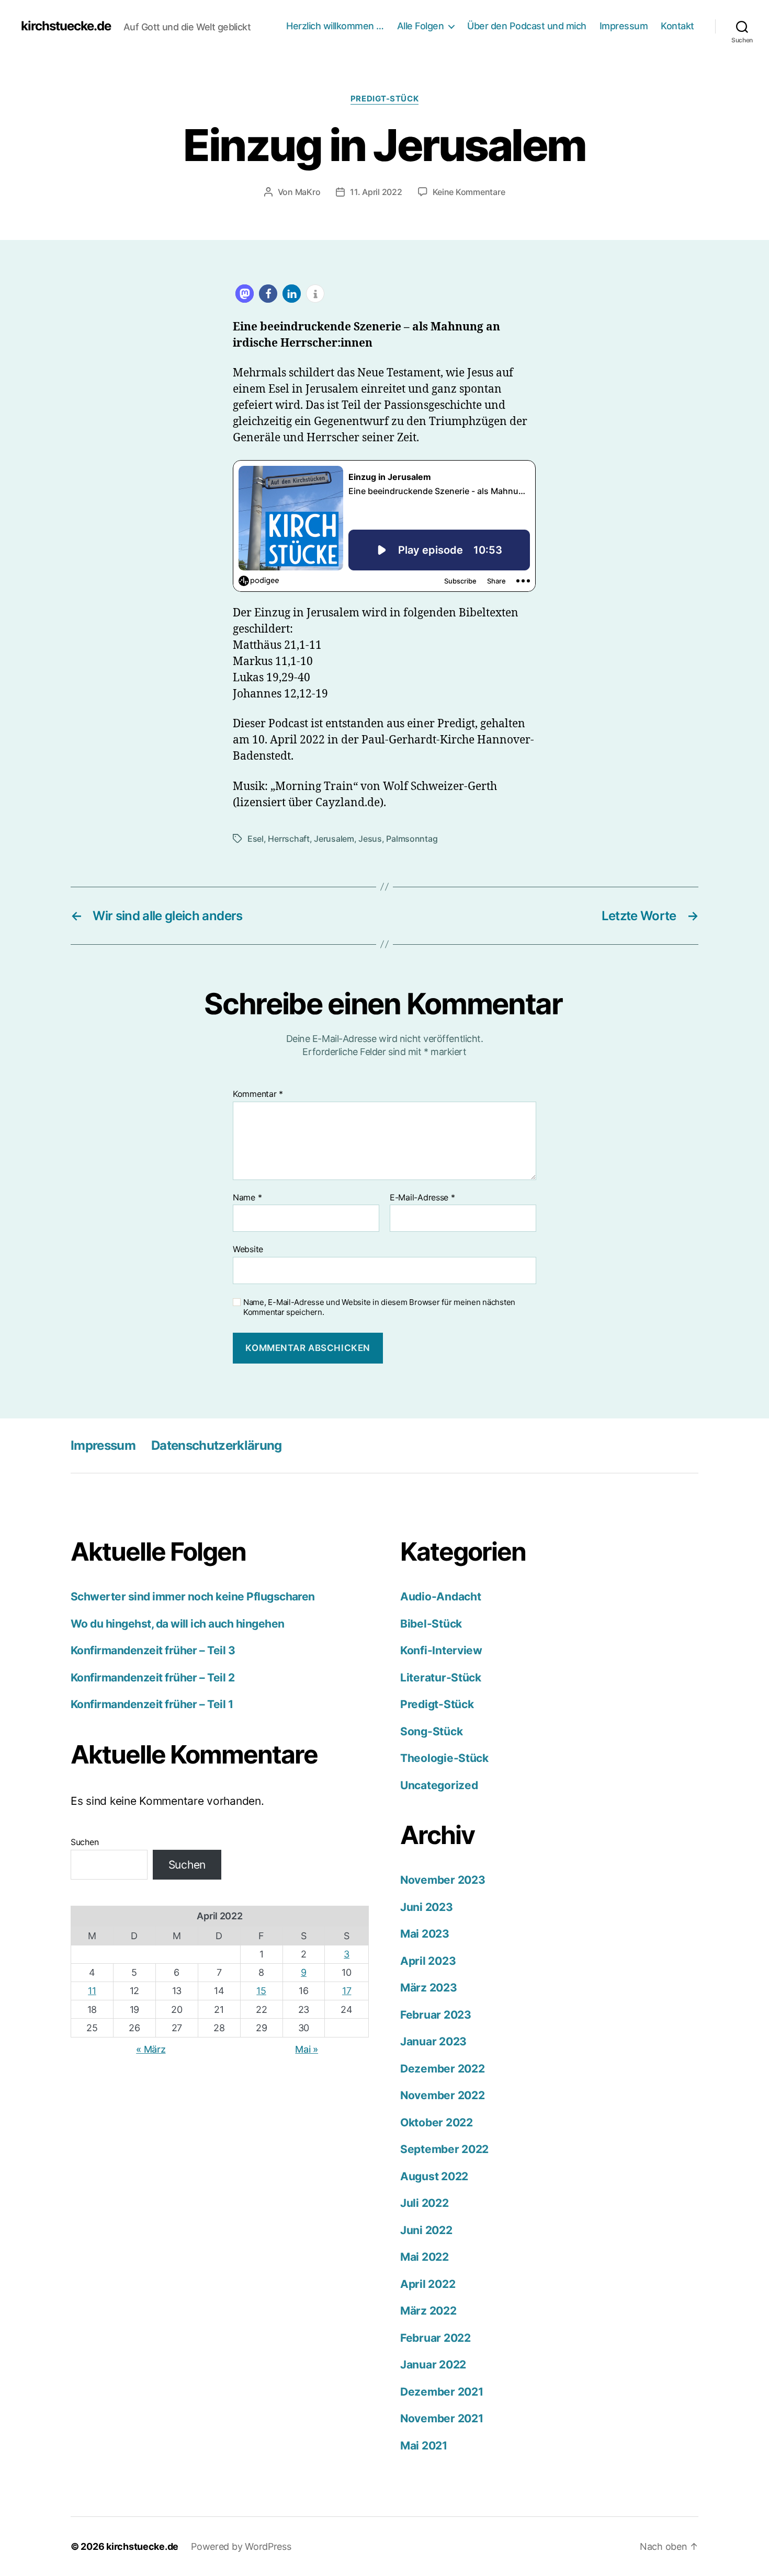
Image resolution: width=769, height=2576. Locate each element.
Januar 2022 (433, 2365)
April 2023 (428, 1961)
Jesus (370, 839)
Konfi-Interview (441, 1650)
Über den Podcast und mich (527, 26)
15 (261, 1991)
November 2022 (443, 2095)
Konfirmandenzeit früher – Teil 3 (153, 1650)
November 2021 (442, 2418)
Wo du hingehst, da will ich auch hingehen (177, 1624)
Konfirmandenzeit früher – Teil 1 (152, 1704)
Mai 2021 (424, 2446)
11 (92, 1991)
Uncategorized (439, 1785)
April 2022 (428, 2284)
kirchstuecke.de (66, 26)
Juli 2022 (425, 2203)
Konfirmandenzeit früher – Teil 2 (152, 1678)
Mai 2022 (425, 2257)
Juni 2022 (426, 2230)
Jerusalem (334, 839)
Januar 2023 (433, 2041)
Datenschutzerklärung (217, 1445)
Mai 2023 (425, 1934)
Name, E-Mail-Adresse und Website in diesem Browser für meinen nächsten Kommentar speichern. (379, 1307)
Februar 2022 (436, 2338)
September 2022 (444, 2149)
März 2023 (429, 1988)
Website (248, 1249)
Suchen (84, 1842)
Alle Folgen (421, 26)
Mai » (307, 2049)
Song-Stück (431, 1731)
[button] (245, 294)
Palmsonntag (412, 839)
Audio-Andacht (441, 1596)
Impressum (624, 26)
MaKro (308, 192)
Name (247, 1198)
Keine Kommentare (469, 192)
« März (151, 2049)
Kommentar (258, 1094)
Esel (256, 839)
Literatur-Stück (441, 1678)
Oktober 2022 (437, 2122)
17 (347, 1991)
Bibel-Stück (431, 1624)
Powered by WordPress (241, 2546)
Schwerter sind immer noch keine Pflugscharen (193, 1596)
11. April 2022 (376, 192)
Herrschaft (289, 839)
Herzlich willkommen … (335, 26)
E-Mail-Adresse (422, 1198)
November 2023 (443, 1880)
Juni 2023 (427, 1907)
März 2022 (428, 2311)
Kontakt (677, 26)
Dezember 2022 (443, 2069)
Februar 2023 (436, 2015)
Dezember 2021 (442, 2392)
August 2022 (434, 2176)
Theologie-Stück (444, 1758)
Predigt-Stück (384, 99)
